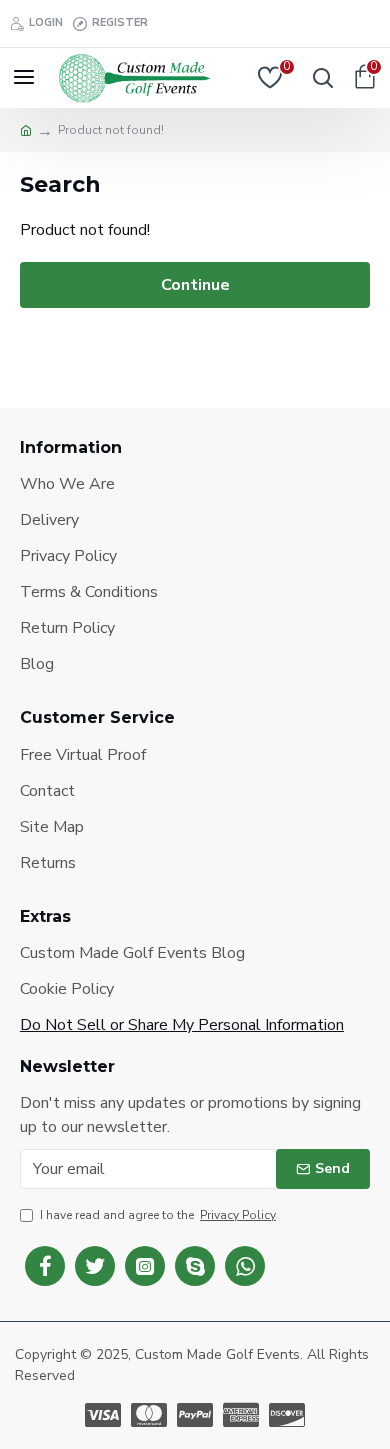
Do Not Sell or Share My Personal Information (182, 1025)
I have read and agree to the (158, 1215)
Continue (195, 285)
